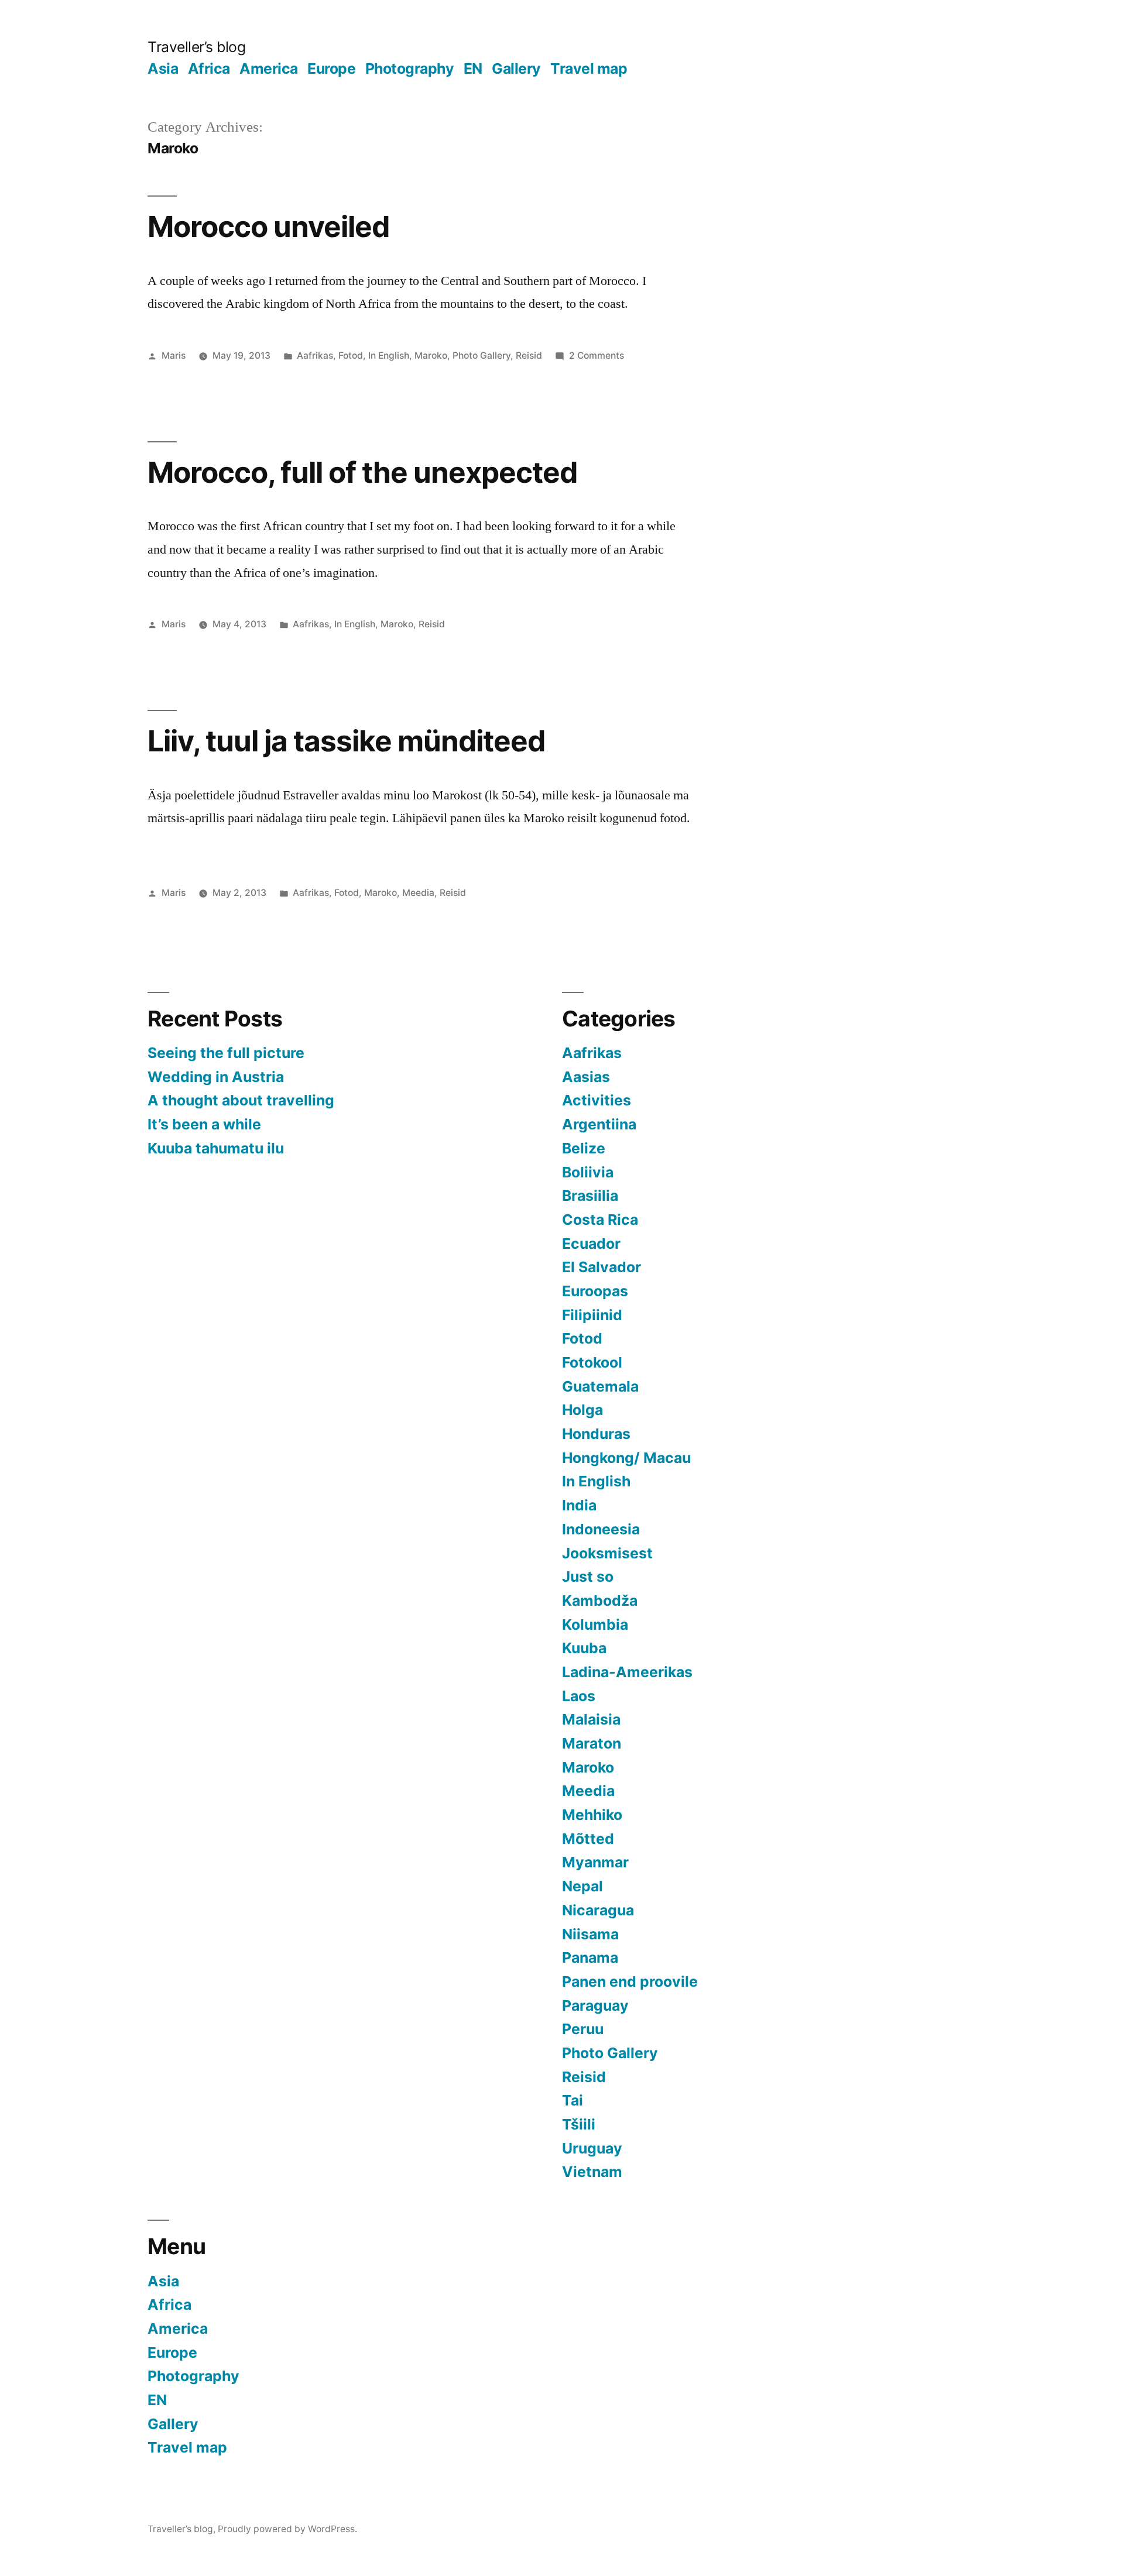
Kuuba (584, 1648)
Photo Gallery (482, 356)
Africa (209, 68)
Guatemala (600, 1386)
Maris (174, 356)
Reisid (529, 356)
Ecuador (591, 1244)
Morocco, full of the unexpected (362, 472)
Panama (590, 1957)
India (579, 1505)
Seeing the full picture (226, 1053)
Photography (410, 68)
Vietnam (592, 2172)
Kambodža (600, 1600)
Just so (588, 1576)
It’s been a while (204, 1124)
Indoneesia (601, 1529)
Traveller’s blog (196, 47)
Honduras (596, 1434)
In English (389, 356)
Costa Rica (600, 1220)
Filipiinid (592, 1315)
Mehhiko (592, 1815)
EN (473, 68)
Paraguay (595, 2005)
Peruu (583, 2029)
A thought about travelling (241, 1100)
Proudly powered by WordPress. (287, 2529)
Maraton (592, 1743)
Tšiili (579, 2124)
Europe (331, 68)
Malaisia (591, 1719)
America (269, 68)
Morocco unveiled (268, 226)
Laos (579, 1696)
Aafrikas (315, 356)
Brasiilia (590, 1196)
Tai (573, 2100)
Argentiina (599, 1124)
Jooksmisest (607, 1553)
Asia (163, 68)
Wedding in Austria (216, 1077)
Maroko (431, 356)
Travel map (589, 68)
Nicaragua (598, 1910)
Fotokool (592, 1362)
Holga (582, 1410)
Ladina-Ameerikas (627, 1672)
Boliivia (588, 1172)
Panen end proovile (630, 1981)
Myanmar (595, 1862)
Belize (584, 1148)
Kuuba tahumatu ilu (216, 1148)
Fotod (351, 356)
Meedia (418, 893)
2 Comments (597, 356)
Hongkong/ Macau (626, 1458)
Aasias (586, 1077)
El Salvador (602, 1267)
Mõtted (588, 1839)
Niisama (590, 1934)
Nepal (582, 1886)
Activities (597, 1100)
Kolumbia (595, 1624)
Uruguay (592, 2148)
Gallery (516, 68)
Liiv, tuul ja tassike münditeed (346, 741)
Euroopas (595, 1291)
